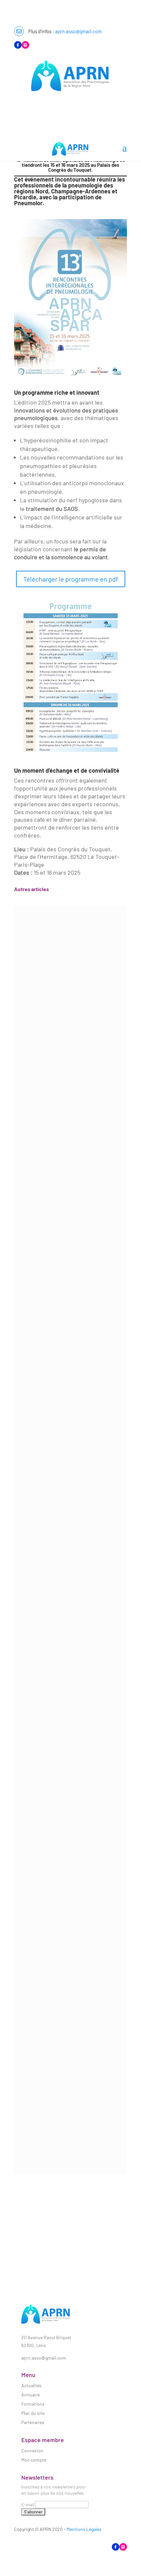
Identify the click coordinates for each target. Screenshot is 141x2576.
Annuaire (30, 2395)
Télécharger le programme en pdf (71, 579)
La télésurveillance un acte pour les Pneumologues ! (71, 2110)
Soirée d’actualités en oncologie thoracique (70, 1336)
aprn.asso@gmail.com (78, 31)
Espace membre (31, 105)
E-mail (28, 2504)
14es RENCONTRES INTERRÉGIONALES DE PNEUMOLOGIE (70, 1165)
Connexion (32, 2451)
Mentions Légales (84, 2529)
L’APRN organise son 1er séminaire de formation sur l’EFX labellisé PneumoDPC (70, 1797)
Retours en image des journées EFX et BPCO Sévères (70, 1475)
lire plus (29, 1055)
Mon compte (34, 2460)
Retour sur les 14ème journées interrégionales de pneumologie (70, 992)
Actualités (31, 2385)
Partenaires (33, 2422)
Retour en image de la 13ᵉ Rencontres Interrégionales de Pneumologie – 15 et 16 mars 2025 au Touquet (70, 1947)
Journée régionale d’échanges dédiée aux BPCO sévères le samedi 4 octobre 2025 (70, 1632)
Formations (33, 2404)
